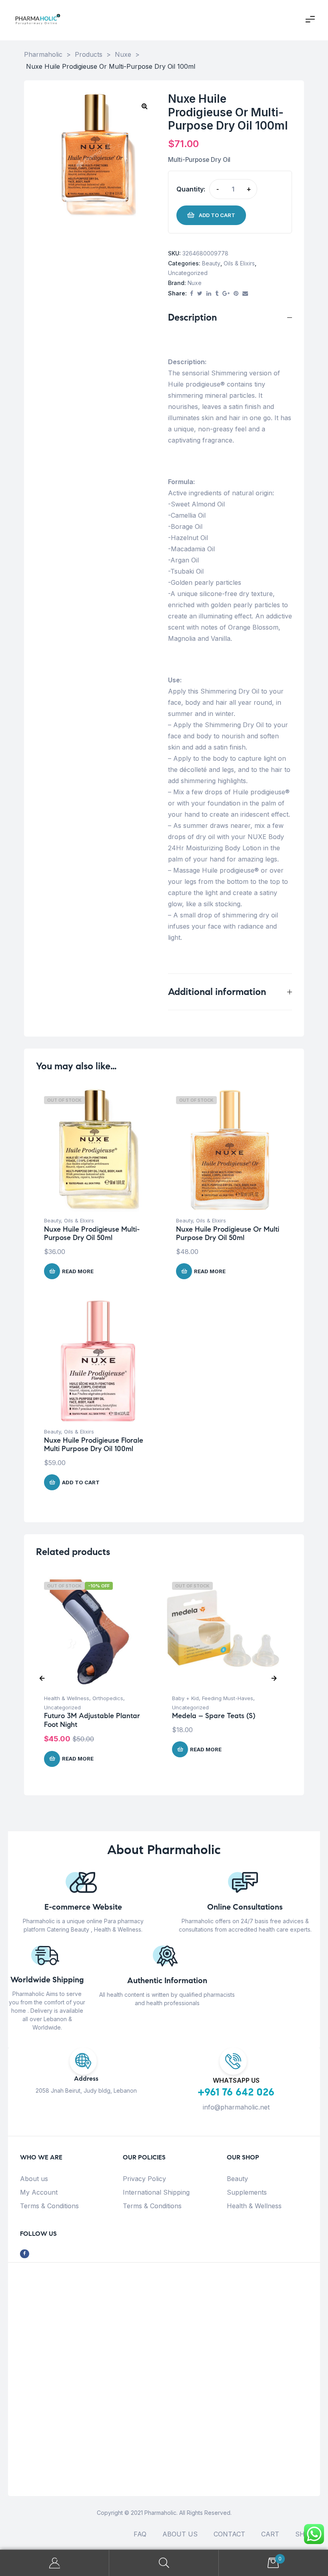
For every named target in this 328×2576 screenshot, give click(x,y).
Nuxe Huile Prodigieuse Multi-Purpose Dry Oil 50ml (92, 1234)
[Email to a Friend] (245, 294)
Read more (78, 1271)
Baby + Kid (185, 1698)
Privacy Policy (144, 2179)
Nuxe (195, 283)
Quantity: (191, 189)
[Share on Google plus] (226, 294)
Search (164, 2563)
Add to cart (217, 215)
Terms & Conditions (49, 2206)
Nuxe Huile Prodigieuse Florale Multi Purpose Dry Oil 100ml (94, 1445)
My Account (39, 2192)
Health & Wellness (67, 1698)
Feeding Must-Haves (228, 1698)
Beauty (211, 263)
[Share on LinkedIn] (209, 294)
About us (34, 2179)
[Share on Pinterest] (236, 294)
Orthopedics (108, 1698)
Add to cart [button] (81, 1482)
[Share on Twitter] (200, 294)
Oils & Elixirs (239, 263)
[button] (144, 106)
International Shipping (156, 2192)
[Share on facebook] (192, 294)
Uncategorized (188, 273)
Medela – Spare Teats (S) (214, 1716)
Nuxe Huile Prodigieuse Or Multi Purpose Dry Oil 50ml (228, 1234)
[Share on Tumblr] (217, 294)
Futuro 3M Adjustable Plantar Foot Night (92, 1720)
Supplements (247, 2192)
